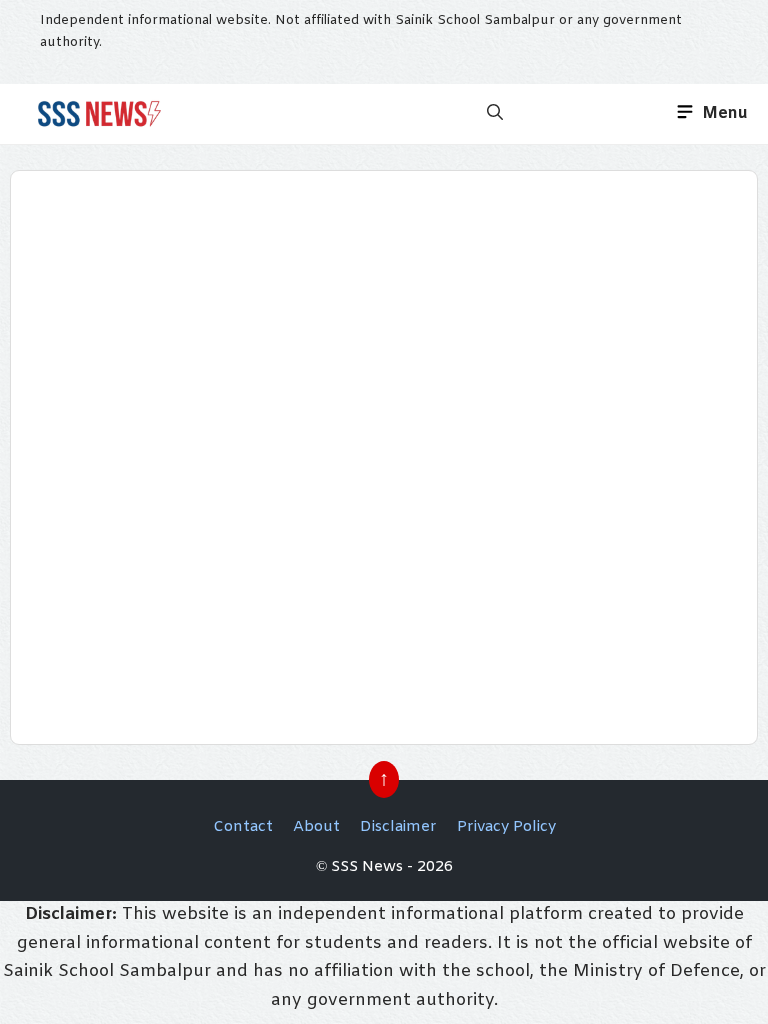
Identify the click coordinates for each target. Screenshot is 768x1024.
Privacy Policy (506, 827)
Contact (243, 827)
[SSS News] (96, 114)
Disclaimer (398, 827)
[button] (495, 114)
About (316, 827)
